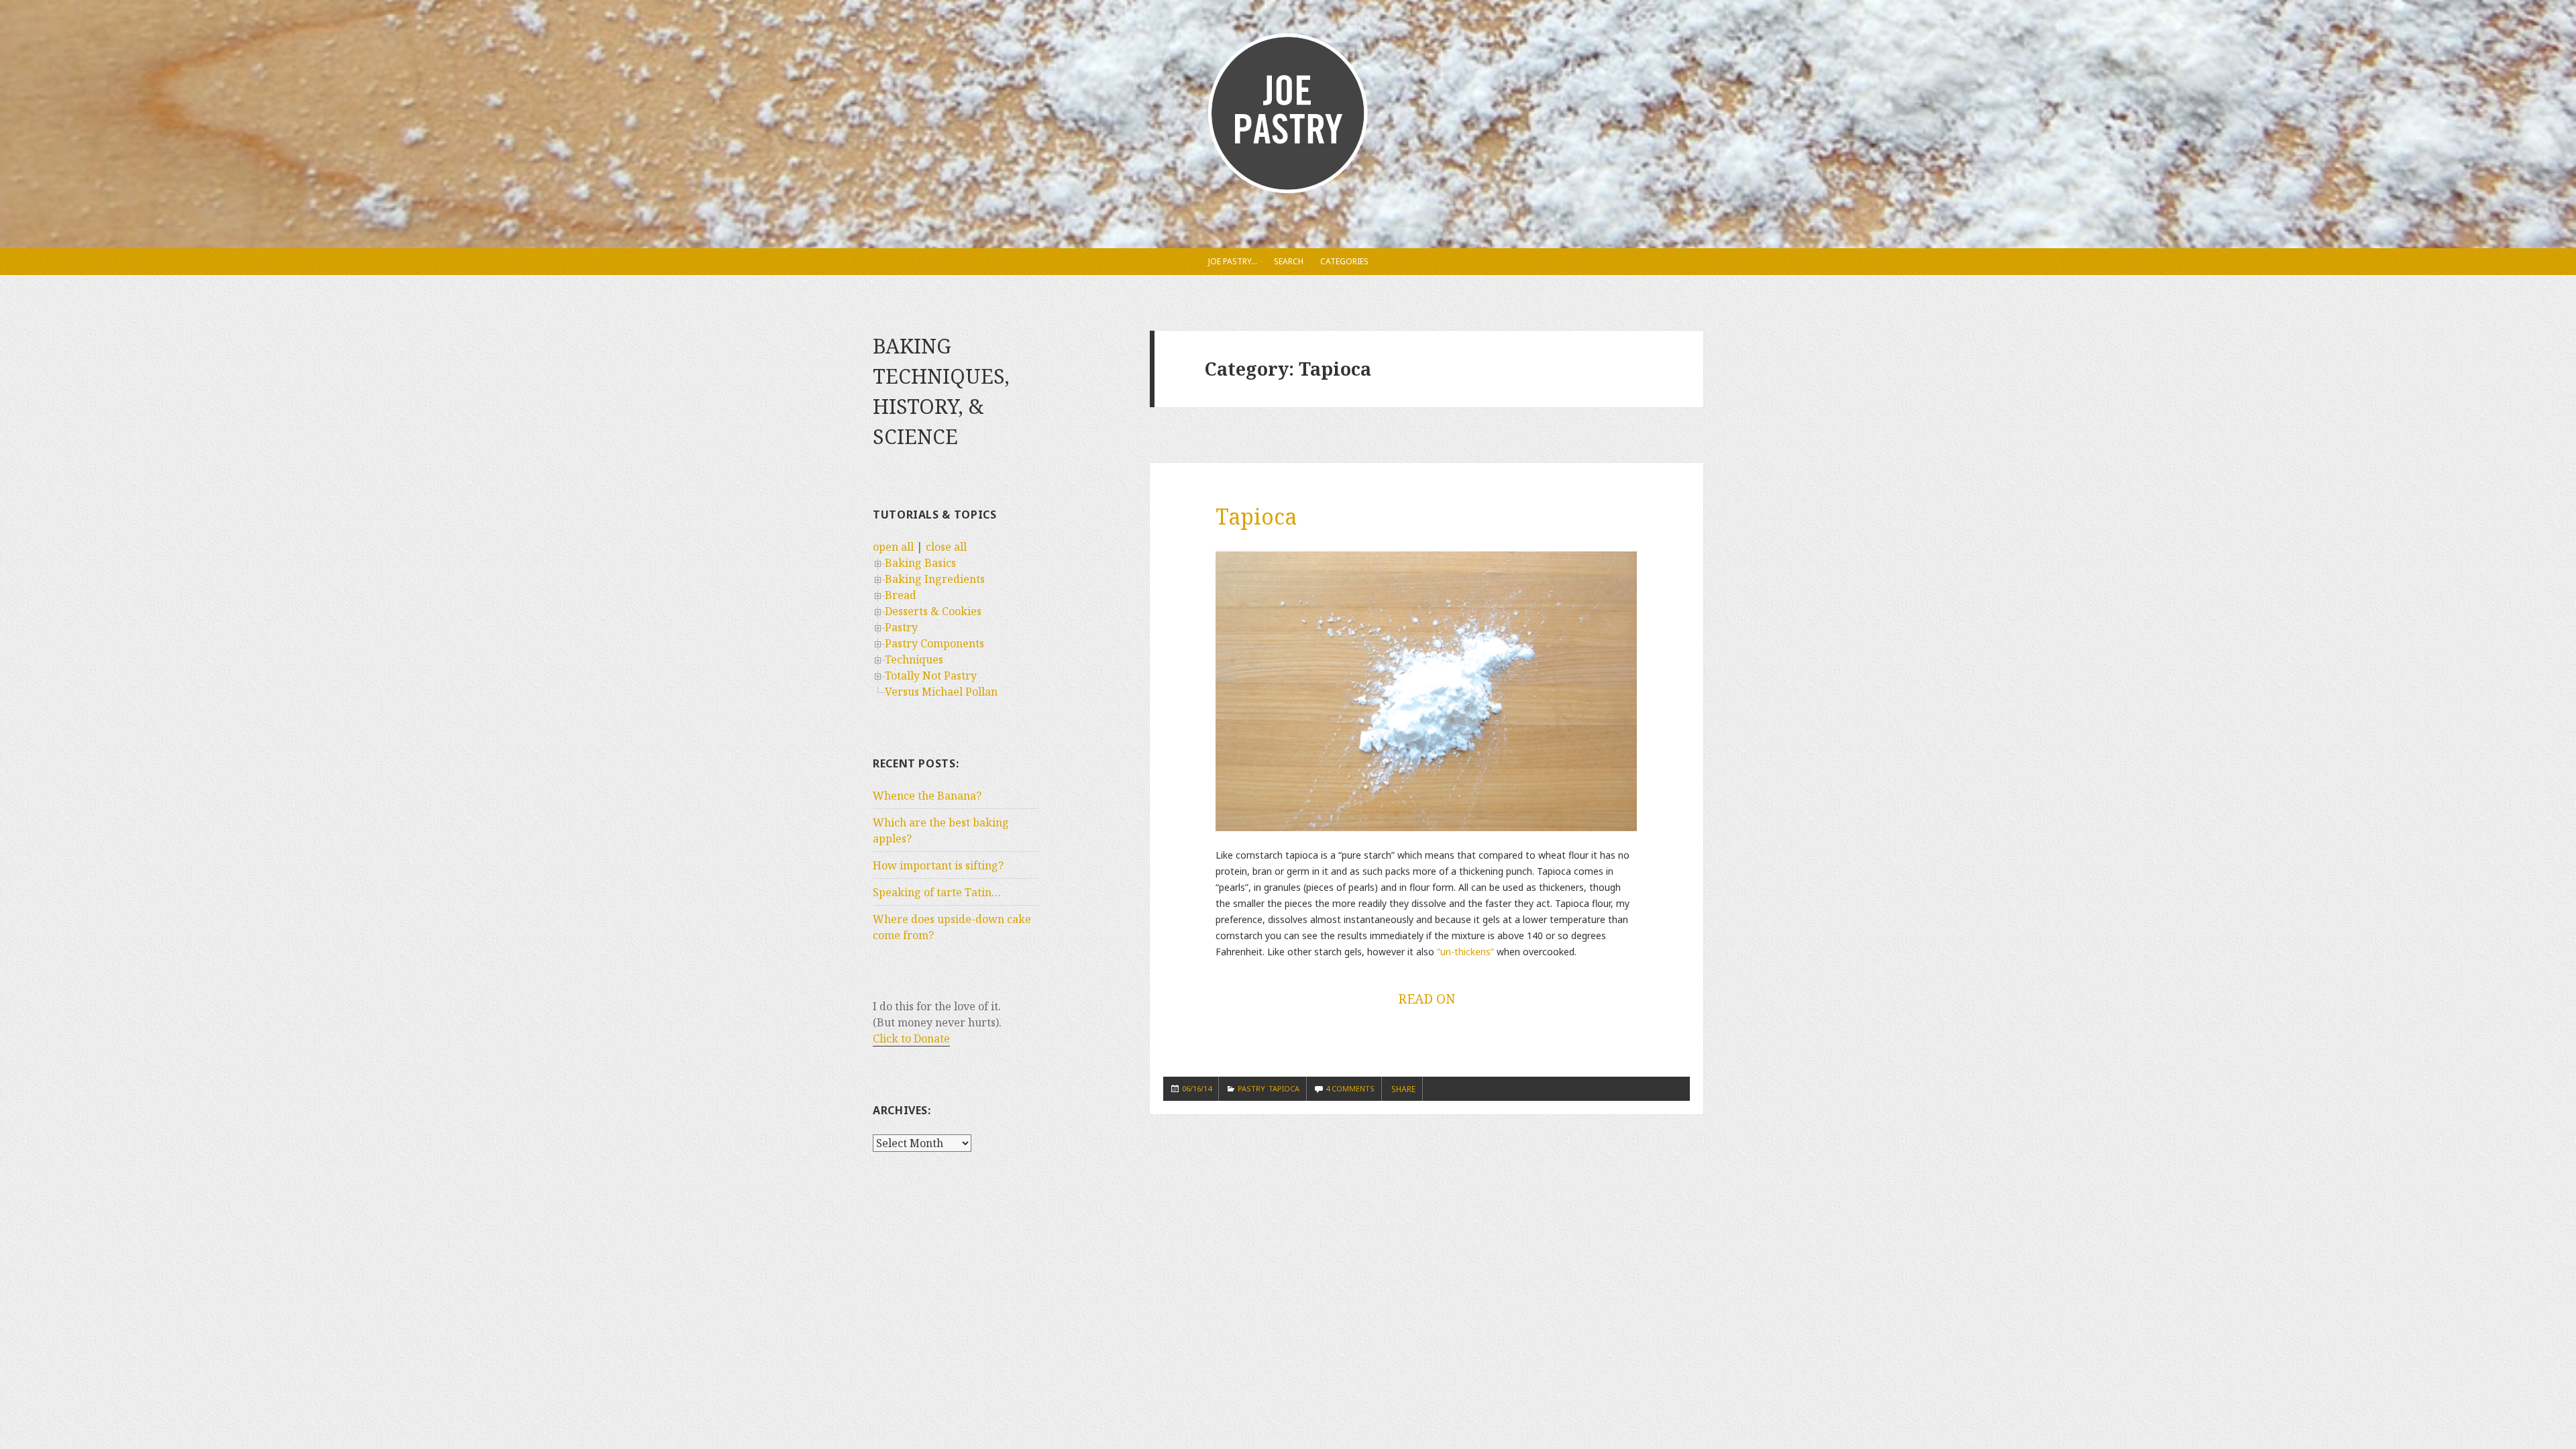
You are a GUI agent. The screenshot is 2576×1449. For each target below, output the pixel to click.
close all (946, 547)
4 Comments (1350, 1088)
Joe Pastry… (1233, 261)
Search (1289, 261)
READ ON (1427, 999)
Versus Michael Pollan (941, 692)
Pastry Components (934, 643)
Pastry (901, 627)
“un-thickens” (1465, 952)
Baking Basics (920, 563)
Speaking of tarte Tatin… (937, 892)
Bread (901, 595)
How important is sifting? (938, 865)
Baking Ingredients (935, 579)
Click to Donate (911, 1038)
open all (893, 547)
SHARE (1403, 1089)
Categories (1344, 261)
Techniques (914, 659)
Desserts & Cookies (933, 611)
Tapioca (1256, 516)
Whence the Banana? (927, 796)
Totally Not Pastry (931, 676)
